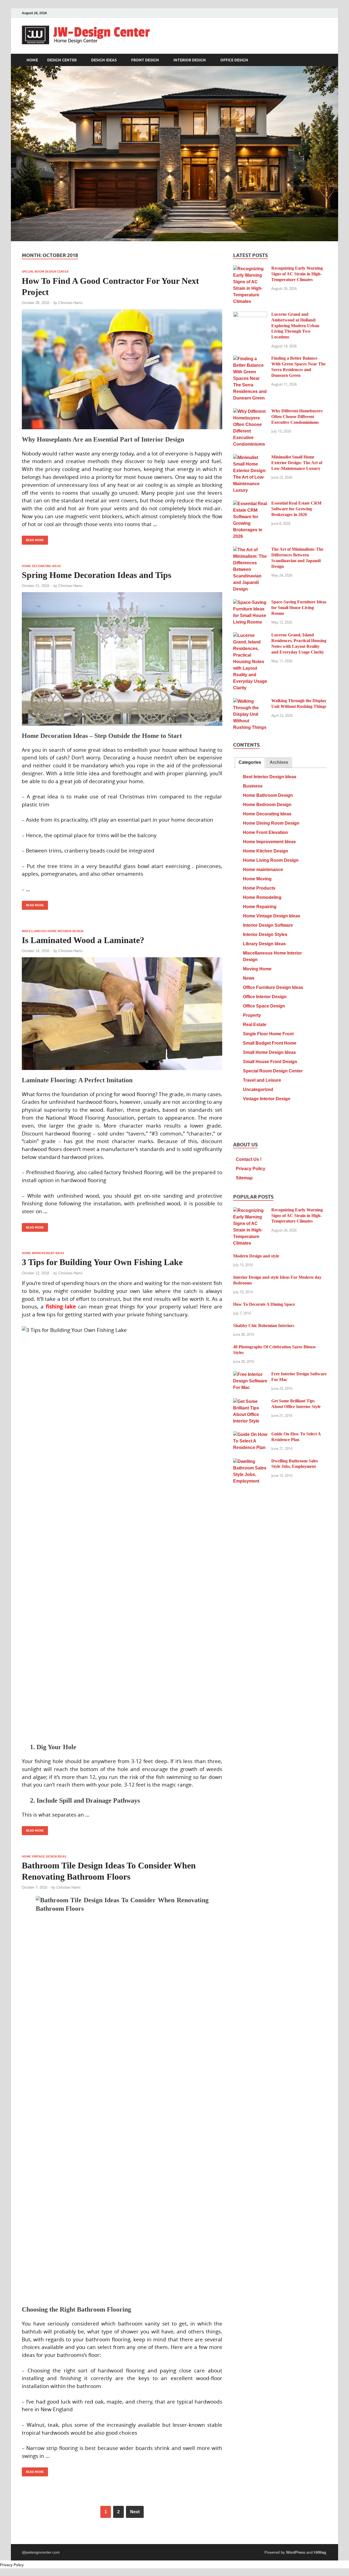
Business (253, 786)
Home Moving (257, 879)
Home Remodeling (262, 897)
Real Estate (255, 1025)
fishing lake (61, 1306)
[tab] (250, 763)
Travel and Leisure (262, 1080)
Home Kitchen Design (266, 851)
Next (135, 2512)
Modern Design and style (256, 1256)
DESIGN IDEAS (104, 60)
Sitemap (244, 1178)
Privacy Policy (251, 1169)
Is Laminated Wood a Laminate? (83, 940)
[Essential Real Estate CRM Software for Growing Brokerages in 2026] (250, 504)
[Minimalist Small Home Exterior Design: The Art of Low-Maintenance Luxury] (250, 457)
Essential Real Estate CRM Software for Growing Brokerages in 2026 (296, 509)
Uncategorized (258, 1089)
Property (252, 1015)
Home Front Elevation (265, 832)
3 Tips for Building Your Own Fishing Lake (102, 1262)
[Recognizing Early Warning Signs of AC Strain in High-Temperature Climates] (250, 269)
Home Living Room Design (271, 860)
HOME (32, 60)
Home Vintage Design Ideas (44, 1856)
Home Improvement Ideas (43, 1253)
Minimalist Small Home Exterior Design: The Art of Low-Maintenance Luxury (297, 463)
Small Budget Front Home (270, 1043)
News (249, 978)
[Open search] (324, 60)
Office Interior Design (265, 997)
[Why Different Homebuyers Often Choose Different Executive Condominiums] (250, 411)
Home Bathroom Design (268, 795)
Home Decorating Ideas (41, 566)
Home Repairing (260, 907)
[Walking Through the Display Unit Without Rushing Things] (250, 701)
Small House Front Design (270, 1062)
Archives (279, 762)
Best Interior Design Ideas (270, 777)
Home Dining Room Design (271, 823)
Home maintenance (263, 870)
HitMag (320, 2552)
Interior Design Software (268, 925)
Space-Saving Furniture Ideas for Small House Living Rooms (299, 608)
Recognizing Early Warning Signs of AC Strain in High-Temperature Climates (297, 274)
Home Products (259, 888)
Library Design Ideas (264, 944)
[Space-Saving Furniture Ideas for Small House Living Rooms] (250, 602)
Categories (250, 762)
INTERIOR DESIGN (190, 60)
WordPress (296, 2552)
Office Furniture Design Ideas (273, 987)
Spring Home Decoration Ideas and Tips (97, 575)
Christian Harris (70, 303)
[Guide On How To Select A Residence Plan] (250, 1434)
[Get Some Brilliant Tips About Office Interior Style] (250, 1401)
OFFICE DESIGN (234, 60)
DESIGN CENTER (62, 60)
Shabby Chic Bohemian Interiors (264, 1326)
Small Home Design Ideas (269, 1052)
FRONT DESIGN (145, 60)
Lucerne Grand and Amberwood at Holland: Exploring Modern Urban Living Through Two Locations (295, 326)
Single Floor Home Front (268, 1034)
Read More (33, 539)
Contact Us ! (249, 1159)
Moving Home (257, 969)
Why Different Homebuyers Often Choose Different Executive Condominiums (297, 417)
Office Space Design (264, 1006)
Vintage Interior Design (267, 1099)
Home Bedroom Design (267, 805)
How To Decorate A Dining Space (264, 1304)
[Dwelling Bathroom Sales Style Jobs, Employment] (250, 1461)
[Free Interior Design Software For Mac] (250, 1374)
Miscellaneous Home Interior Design (52, 931)
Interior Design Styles (265, 934)
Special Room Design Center (45, 272)
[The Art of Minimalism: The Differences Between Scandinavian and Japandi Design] (250, 550)
